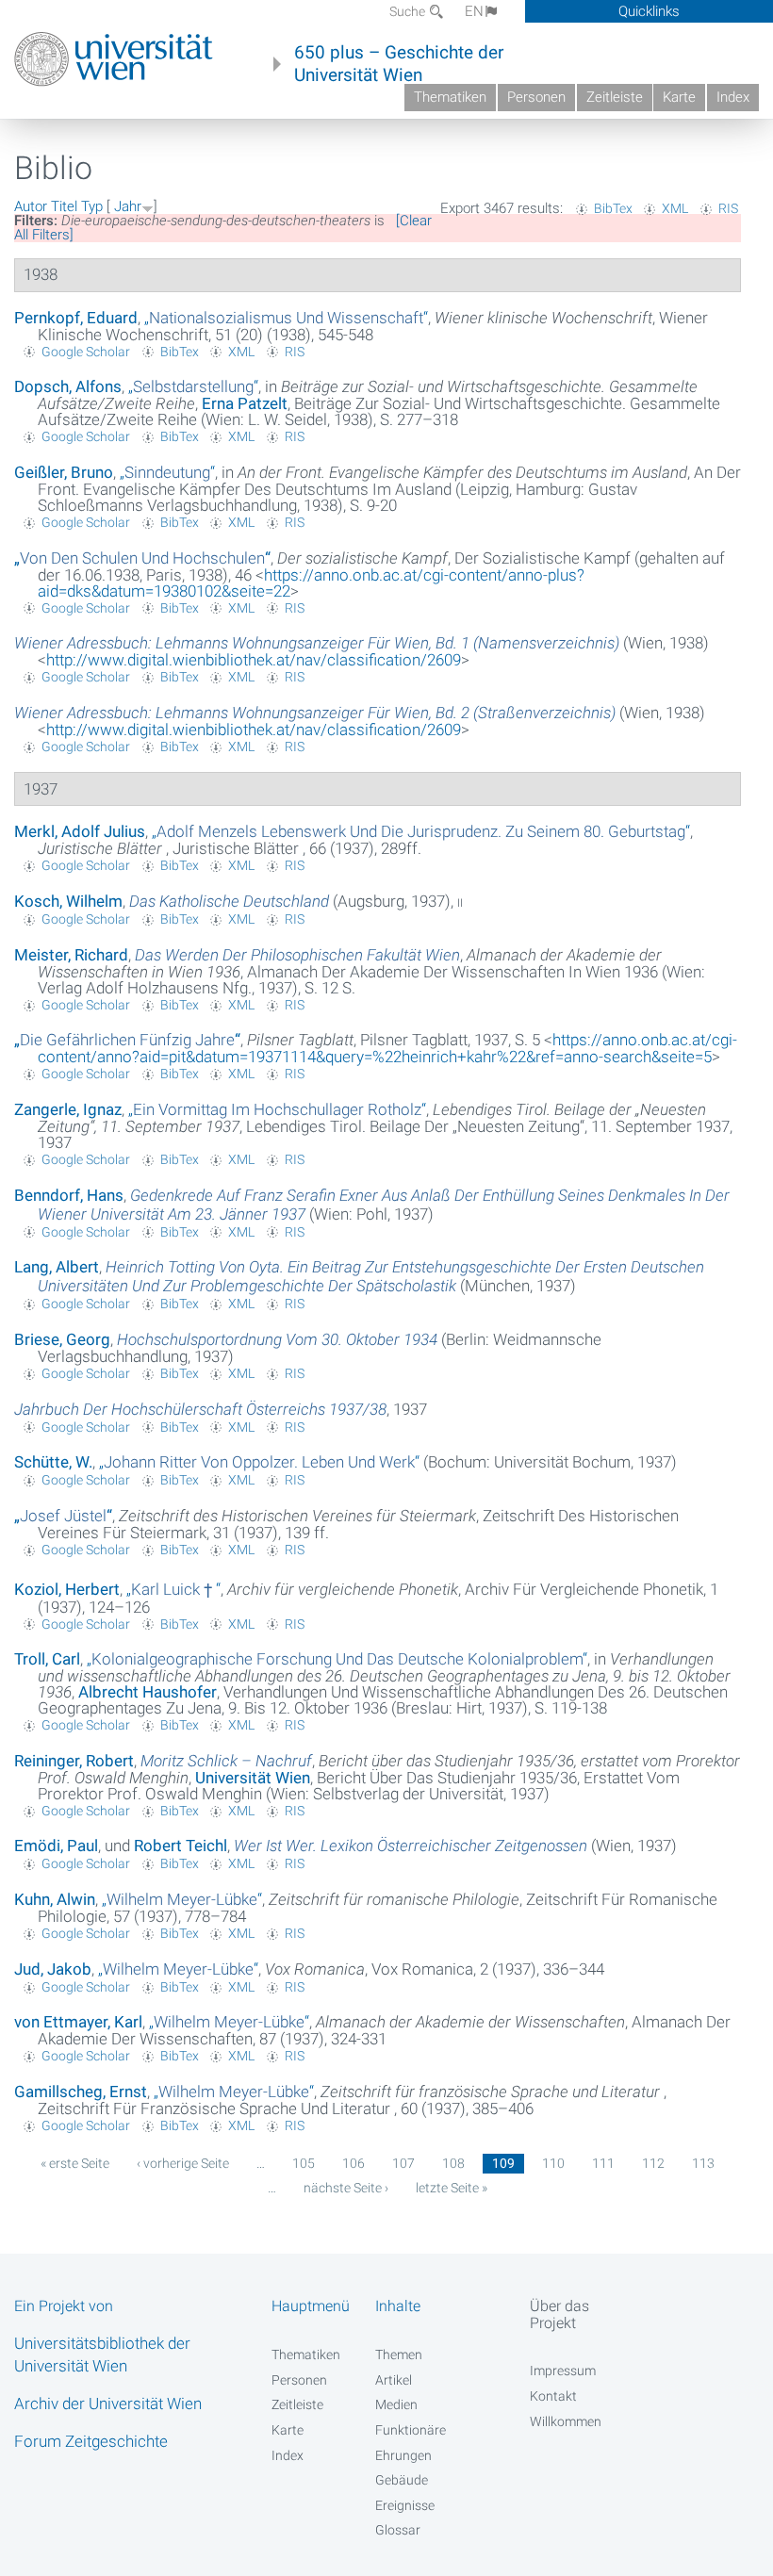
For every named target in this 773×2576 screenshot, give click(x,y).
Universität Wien (253, 1778)
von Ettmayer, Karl (78, 2022)
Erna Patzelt (245, 403)
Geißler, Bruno (64, 472)
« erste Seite (75, 2163)
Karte (679, 97)
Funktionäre (411, 2430)
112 (653, 2163)
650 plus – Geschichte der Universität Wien (399, 64)
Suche (409, 11)
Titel (64, 206)
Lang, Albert (57, 1267)
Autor (31, 206)
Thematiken (450, 97)
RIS (728, 208)
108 (453, 2163)
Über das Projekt (559, 2314)
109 (503, 2163)
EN (474, 11)
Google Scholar (86, 352)
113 (703, 2163)
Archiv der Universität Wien (108, 2404)
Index (733, 97)
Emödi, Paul (56, 1846)
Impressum (563, 2371)
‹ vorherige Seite (183, 2163)
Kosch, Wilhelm (68, 901)
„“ (286, 318)
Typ (92, 206)
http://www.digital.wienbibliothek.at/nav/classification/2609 (254, 660)
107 (403, 2163)
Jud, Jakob (53, 1969)
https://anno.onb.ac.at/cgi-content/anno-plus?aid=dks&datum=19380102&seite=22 (311, 583)
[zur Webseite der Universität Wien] (114, 59)
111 (603, 2163)
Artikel (394, 2380)
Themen (399, 2354)
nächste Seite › (346, 2188)
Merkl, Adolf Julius (80, 831)
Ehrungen (403, 2455)
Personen (536, 97)
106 (354, 2163)
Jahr (128, 206)
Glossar (398, 2530)
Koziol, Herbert (67, 1589)
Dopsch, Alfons (68, 386)
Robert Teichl (181, 1846)
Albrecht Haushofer (148, 1692)
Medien (396, 2404)
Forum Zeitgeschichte (91, 2441)
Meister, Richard (71, 955)
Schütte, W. (53, 1462)
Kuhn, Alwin (55, 1899)
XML (675, 208)
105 (304, 2163)
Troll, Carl (47, 1659)
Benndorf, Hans (69, 1195)
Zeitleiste (615, 97)
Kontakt (553, 2396)
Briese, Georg (62, 1339)
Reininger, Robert (74, 1761)
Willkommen (566, 2421)
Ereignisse (405, 2505)
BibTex (613, 208)
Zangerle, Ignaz (68, 1109)
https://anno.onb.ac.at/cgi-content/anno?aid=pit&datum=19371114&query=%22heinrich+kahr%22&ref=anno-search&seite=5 (387, 1048)
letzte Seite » (452, 2188)
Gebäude (402, 2480)
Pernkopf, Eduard (76, 318)
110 (553, 2163)
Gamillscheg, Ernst (81, 2092)
